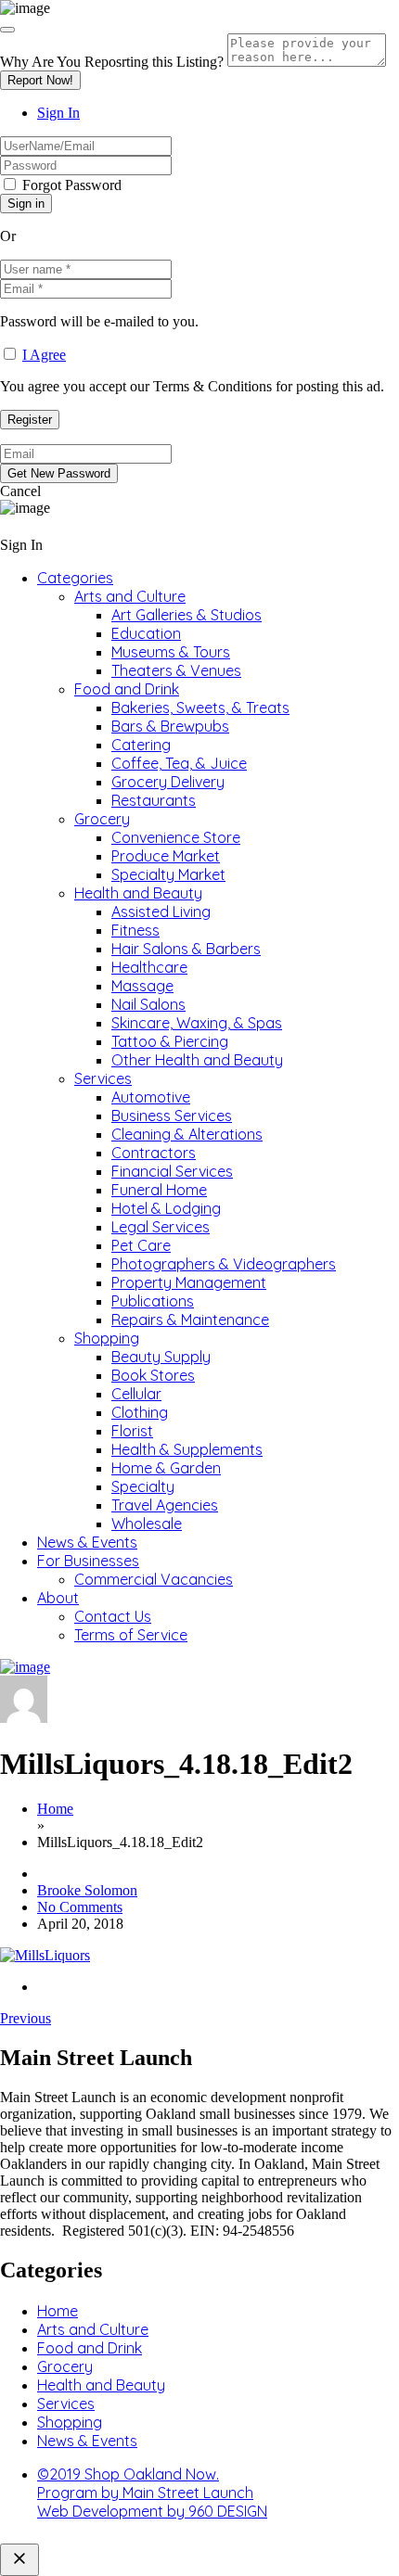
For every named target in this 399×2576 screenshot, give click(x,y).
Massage (142, 986)
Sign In (58, 113)
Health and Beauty (138, 893)
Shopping (107, 1338)
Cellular (136, 1394)
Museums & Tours (171, 652)
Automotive (151, 1097)
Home (55, 1809)
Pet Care (141, 1245)
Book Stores (153, 1375)
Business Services (172, 1116)
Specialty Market (168, 874)
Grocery (102, 819)
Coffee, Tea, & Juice (179, 763)
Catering (141, 745)
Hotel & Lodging (166, 1208)
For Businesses (88, 1561)
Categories (75, 578)
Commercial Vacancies (154, 1579)
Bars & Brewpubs (170, 726)
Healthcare (149, 967)
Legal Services (161, 1227)
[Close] (7, 30)
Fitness (135, 930)
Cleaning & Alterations (187, 1134)
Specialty (143, 1486)
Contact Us (113, 1616)
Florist (132, 1431)
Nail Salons (148, 1004)
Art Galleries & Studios (187, 615)
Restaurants (154, 800)
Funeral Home (159, 1190)
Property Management (189, 1282)
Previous (26, 2018)
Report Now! (40, 80)
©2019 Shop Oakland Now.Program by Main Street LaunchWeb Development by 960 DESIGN (152, 2493)
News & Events (87, 1542)
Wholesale (147, 1524)
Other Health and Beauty (197, 1060)
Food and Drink (127, 689)
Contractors (154, 1153)
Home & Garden (166, 1468)
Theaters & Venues (176, 670)
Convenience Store (176, 837)
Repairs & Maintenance (190, 1320)
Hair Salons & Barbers (186, 949)
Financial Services (172, 1171)
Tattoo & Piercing (170, 1041)
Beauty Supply (161, 1357)
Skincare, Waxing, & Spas (197, 1023)
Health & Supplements (187, 1449)
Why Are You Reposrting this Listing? (112, 62)
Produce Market (166, 856)
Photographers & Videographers (224, 1264)
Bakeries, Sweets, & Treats (200, 708)
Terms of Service (131, 1635)
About (58, 1598)
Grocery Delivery (168, 782)
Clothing (140, 1412)
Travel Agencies (165, 1505)
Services (103, 1078)
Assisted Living (161, 912)
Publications (153, 1301)
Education (146, 633)
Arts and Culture (130, 596)
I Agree (44, 355)
